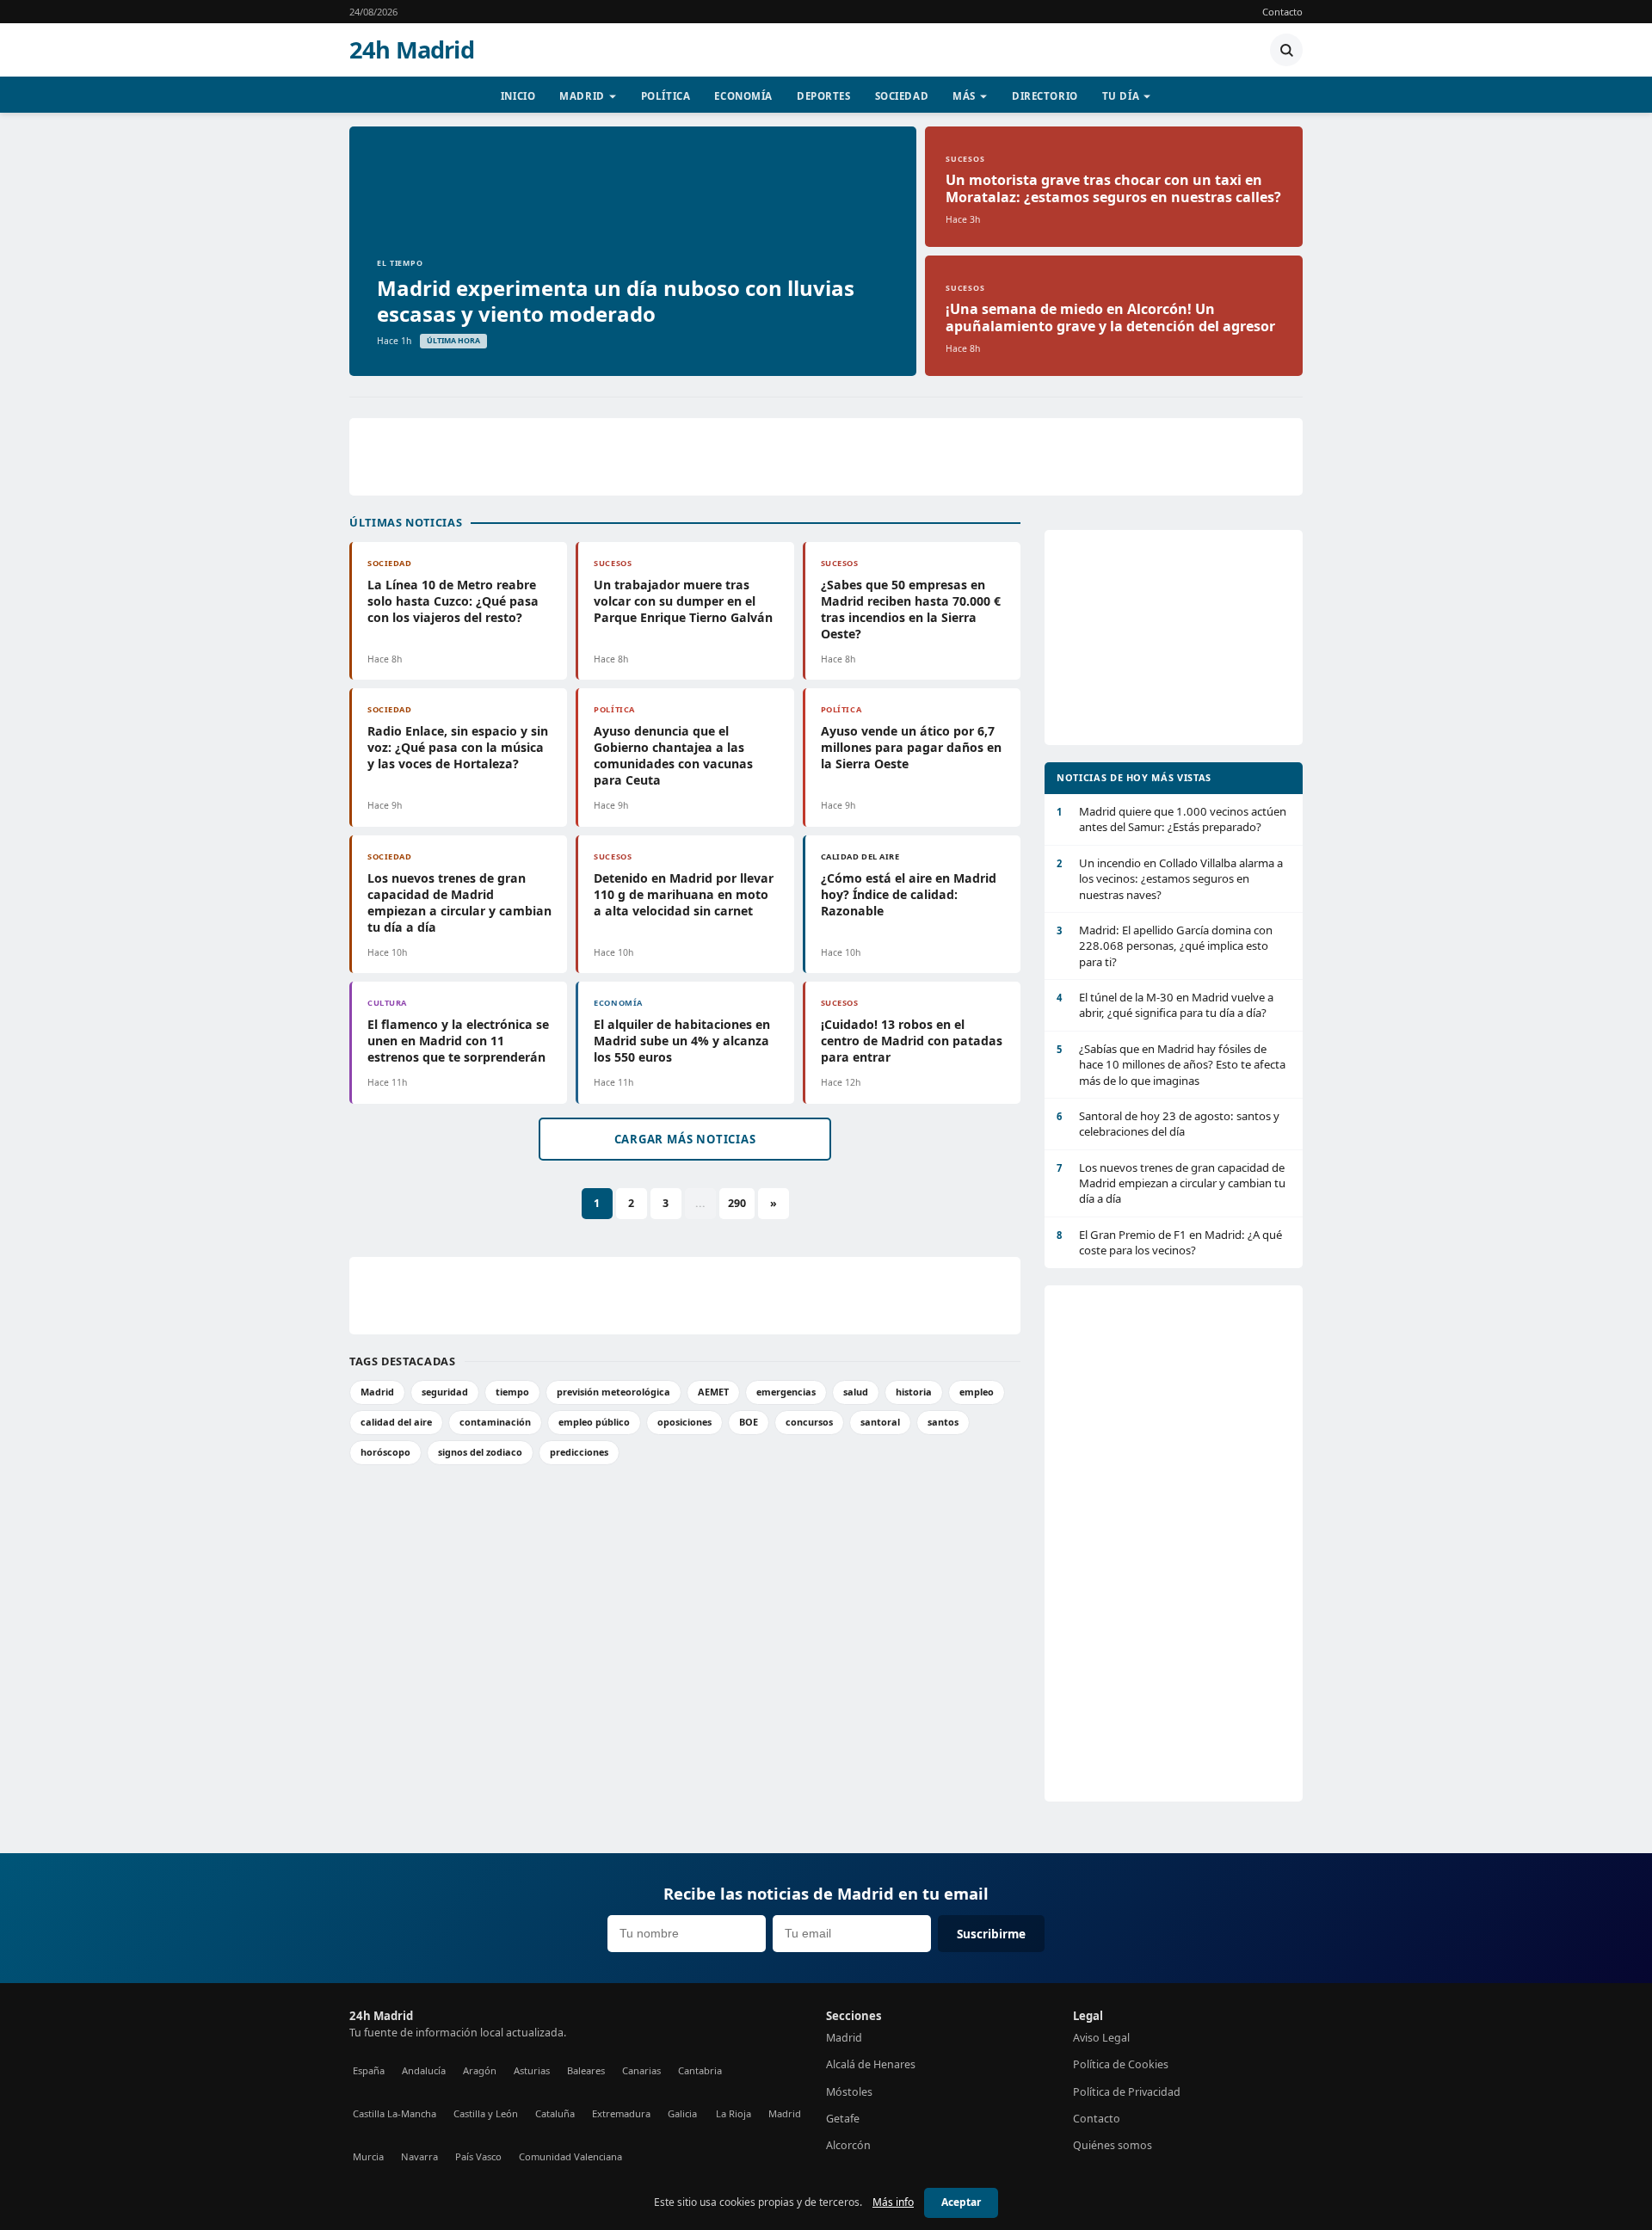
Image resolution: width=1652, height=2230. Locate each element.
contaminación (495, 1422)
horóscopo (385, 1452)
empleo (977, 1392)
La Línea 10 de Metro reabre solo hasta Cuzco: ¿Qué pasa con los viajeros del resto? (453, 601)
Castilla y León (486, 2113)
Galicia (682, 2113)
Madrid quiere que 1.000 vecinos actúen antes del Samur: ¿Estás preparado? (1171, 819)
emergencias (786, 1392)
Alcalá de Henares (871, 2064)
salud (856, 1392)
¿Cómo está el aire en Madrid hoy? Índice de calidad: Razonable (909, 894)
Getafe (843, 2119)
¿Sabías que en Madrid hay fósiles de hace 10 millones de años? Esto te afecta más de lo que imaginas (1171, 1065)
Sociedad (902, 96)
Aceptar (961, 2202)
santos (943, 1422)
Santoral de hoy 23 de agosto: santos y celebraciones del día (1168, 1124)
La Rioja (734, 2113)
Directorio (1045, 96)
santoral (880, 1422)
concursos (809, 1422)
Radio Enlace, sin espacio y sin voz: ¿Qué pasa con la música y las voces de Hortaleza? (458, 747)
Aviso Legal (1101, 2038)
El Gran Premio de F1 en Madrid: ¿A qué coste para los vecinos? (1169, 1242)
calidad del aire (396, 1422)
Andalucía (424, 2070)
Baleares (586, 2070)
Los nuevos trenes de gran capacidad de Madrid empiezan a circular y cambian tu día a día (459, 902)
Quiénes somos (1113, 2145)
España (369, 2070)
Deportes (824, 96)
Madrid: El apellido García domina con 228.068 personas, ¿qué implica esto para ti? (1165, 946)
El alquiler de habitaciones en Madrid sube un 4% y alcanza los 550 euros (682, 1041)
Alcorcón (848, 2145)
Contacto (1282, 12)
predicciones (579, 1452)
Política (666, 96)
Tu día (1121, 96)
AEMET (713, 1392)
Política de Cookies (1121, 2064)
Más (964, 96)
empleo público (594, 1422)
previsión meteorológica (613, 1392)
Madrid (582, 96)
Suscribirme (991, 1934)
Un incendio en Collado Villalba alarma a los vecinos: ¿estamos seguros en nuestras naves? (1170, 879)
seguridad (445, 1392)
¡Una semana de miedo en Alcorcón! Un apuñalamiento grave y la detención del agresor (1110, 317)
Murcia (368, 2156)
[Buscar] (1286, 50)
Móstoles (849, 2092)
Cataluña (555, 2113)
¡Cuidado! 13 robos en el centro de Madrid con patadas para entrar (912, 1041)
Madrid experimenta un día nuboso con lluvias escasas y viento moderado (616, 301)
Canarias (641, 2070)
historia (914, 1392)
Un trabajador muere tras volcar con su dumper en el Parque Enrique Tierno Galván (683, 601)
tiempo (512, 1392)
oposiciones (684, 1422)
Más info (893, 2202)
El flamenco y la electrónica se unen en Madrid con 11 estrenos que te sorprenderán (458, 1041)
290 (737, 1203)
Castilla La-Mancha (395, 2113)
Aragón (480, 2070)
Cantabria (700, 2070)
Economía (743, 96)
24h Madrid (412, 50)
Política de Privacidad (1127, 2092)
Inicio (518, 96)
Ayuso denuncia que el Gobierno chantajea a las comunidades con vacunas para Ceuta (673, 755)
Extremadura (621, 2113)
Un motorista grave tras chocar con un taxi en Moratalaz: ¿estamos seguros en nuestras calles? (1113, 188)
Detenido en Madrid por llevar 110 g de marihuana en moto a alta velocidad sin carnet (684, 894)
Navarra (419, 2156)
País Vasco (478, 2156)
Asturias (532, 2070)
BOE (749, 1422)
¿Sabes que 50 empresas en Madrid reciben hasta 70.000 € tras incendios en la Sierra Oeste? (911, 609)
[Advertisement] (826, 457)
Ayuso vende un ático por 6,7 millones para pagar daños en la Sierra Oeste (911, 747)
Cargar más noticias (685, 1139)
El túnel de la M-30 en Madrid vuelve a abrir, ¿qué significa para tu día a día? (1165, 1005)
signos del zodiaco (480, 1452)
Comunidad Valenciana (570, 2156)
